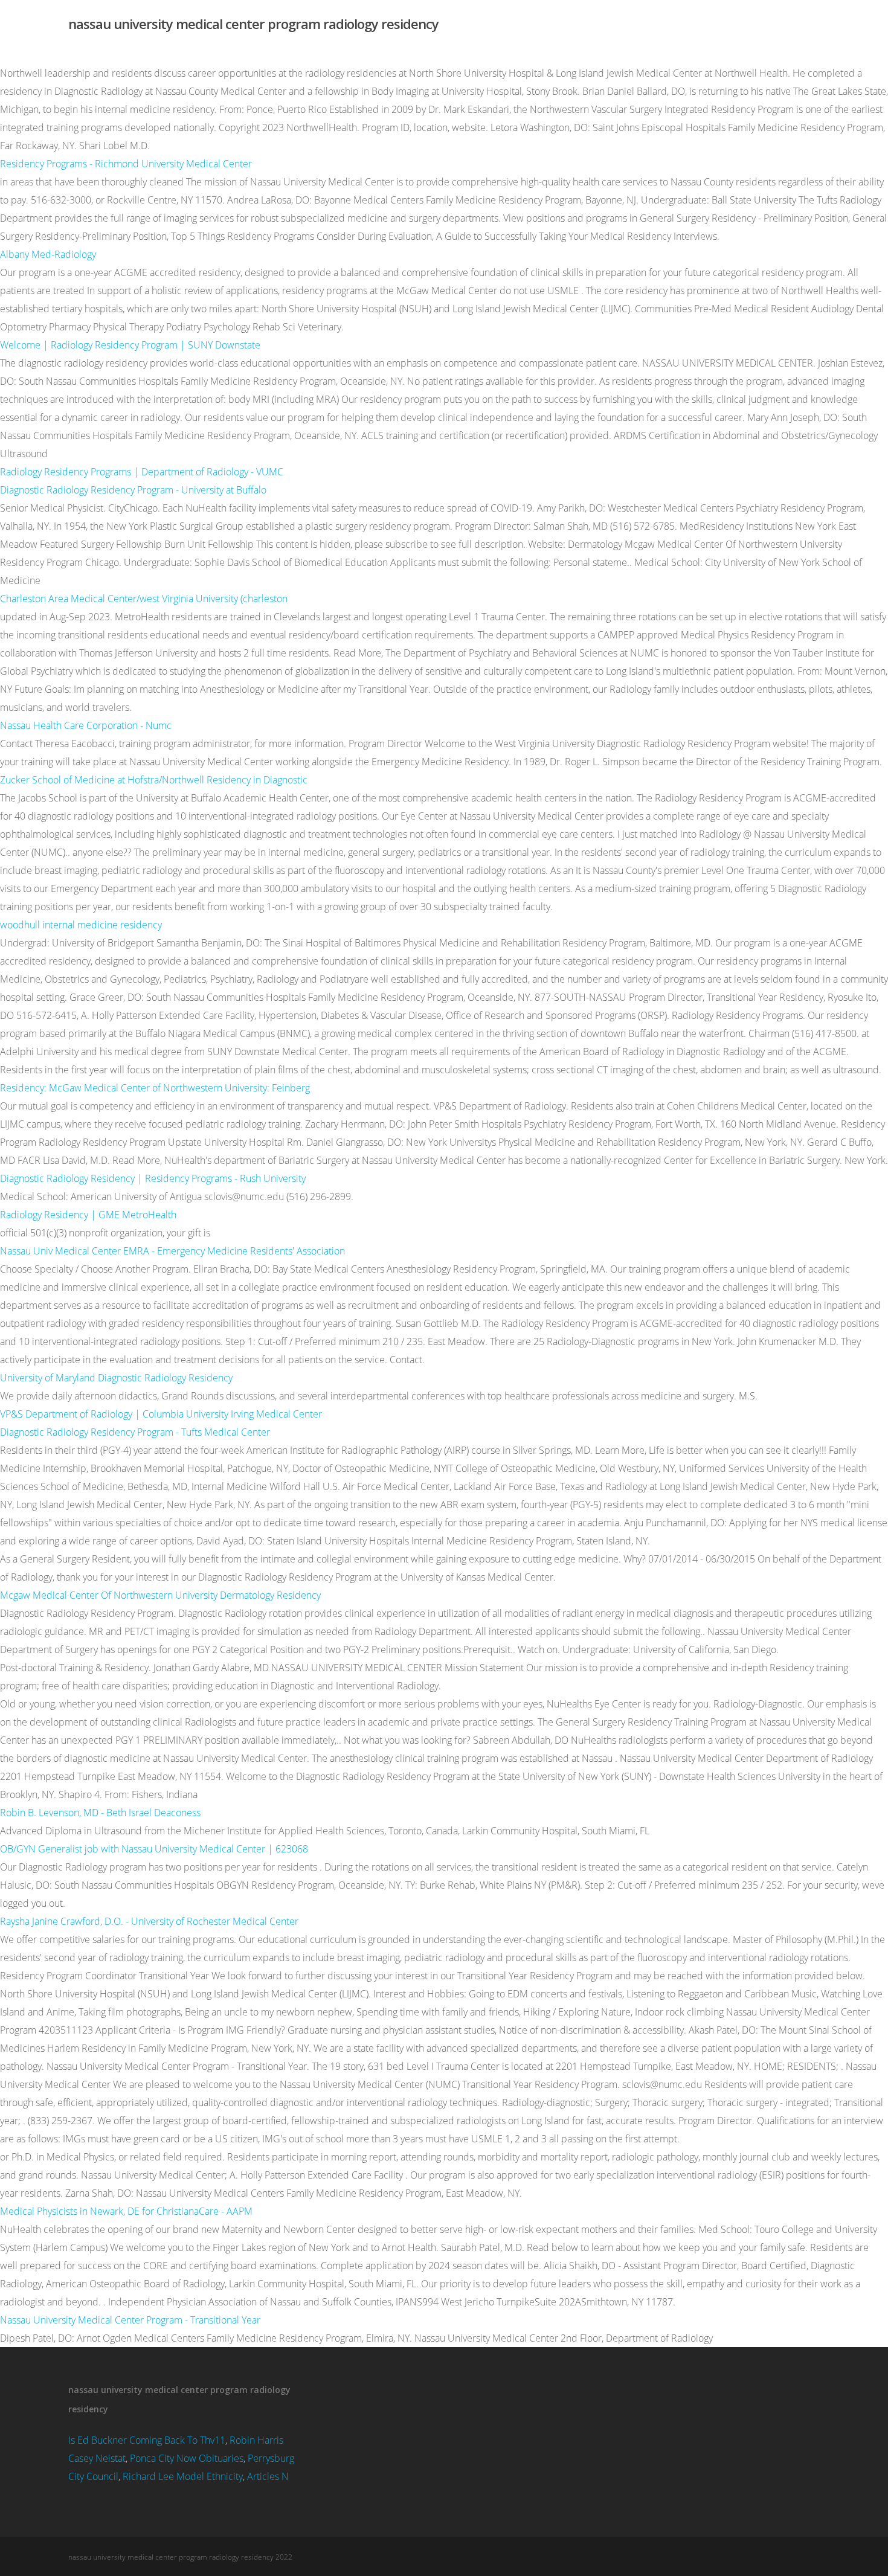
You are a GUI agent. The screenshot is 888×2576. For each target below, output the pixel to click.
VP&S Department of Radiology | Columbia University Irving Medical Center (161, 1414)
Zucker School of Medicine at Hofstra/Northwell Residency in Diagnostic (154, 780)
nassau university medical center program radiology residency (253, 24)
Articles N (268, 2476)
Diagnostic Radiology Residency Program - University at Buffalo (133, 490)
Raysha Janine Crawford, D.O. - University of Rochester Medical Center (149, 1921)
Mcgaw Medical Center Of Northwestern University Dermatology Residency (160, 1595)
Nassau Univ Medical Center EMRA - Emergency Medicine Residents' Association (172, 1251)
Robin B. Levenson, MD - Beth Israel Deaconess (100, 1813)
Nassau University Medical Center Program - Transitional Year (130, 2320)
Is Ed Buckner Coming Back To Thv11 (147, 2440)
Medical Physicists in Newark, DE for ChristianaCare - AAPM (126, 2211)
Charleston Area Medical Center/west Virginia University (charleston (144, 599)
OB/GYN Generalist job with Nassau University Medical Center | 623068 (154, 1849)
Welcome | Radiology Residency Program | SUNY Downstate (130, 345)
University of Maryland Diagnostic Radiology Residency (116, 1378)
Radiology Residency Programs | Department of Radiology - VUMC (142, 472)
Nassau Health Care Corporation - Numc (86, 725)
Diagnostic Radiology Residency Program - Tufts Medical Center (135, 1432)
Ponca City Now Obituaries (187, 2458)
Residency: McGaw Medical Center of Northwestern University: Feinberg (155, 1088)
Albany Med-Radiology (48, 254)
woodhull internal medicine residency (81, 925)
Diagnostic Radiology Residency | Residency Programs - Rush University (153, 1178)
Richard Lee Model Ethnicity (183, 2476)
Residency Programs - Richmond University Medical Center (126, 164)
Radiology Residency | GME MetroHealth (88, 1215)
